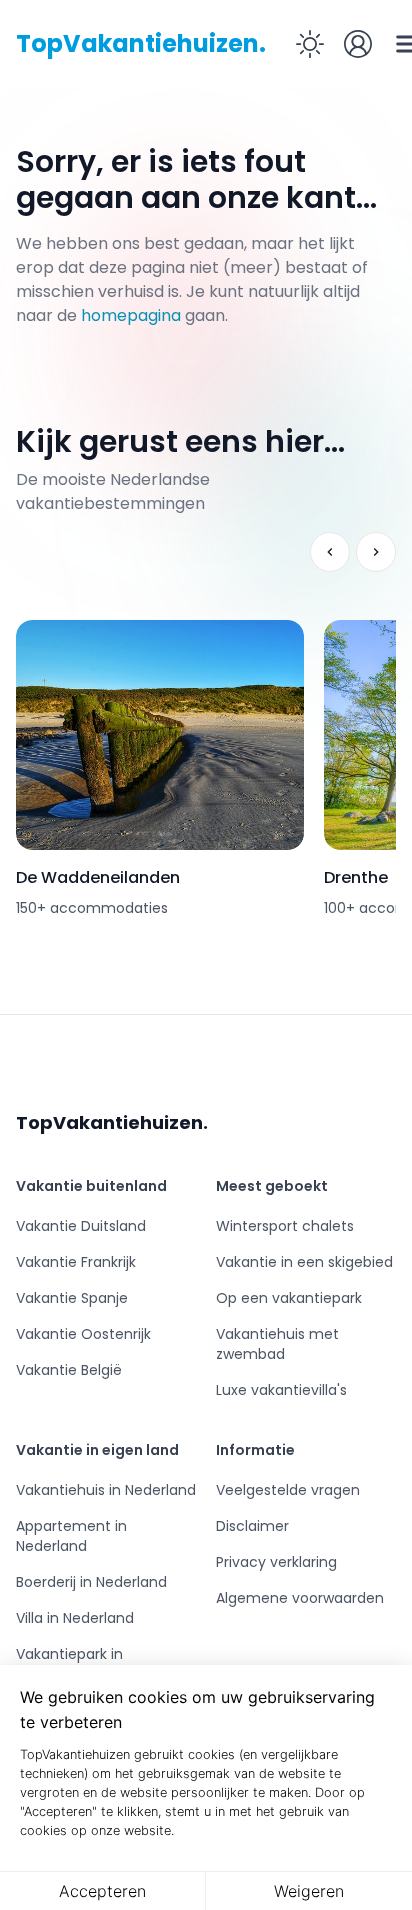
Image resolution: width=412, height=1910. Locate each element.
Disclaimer (252, 1526)
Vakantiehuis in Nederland (106, 1490)
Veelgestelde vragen (288, 1490)
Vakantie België (69, 1370)
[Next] (376, 552)
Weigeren (309, 1891)
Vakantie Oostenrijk (83, 1334)
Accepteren (102, 1891)
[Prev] (330, 552)
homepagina (131, 315)
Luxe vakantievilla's (281, 1390)
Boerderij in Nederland (91, 1582)
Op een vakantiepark (289, 1298)
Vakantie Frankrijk (76, 1262)
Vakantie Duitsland (81, 1226)
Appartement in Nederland (71, 1536)
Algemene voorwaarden (300, 1598)
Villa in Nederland (75, 1618)
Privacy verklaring (276, 1562)
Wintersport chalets (285, 1226)
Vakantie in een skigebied (304, 1262)
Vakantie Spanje (72, 1298)
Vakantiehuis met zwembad (277, 1344)
